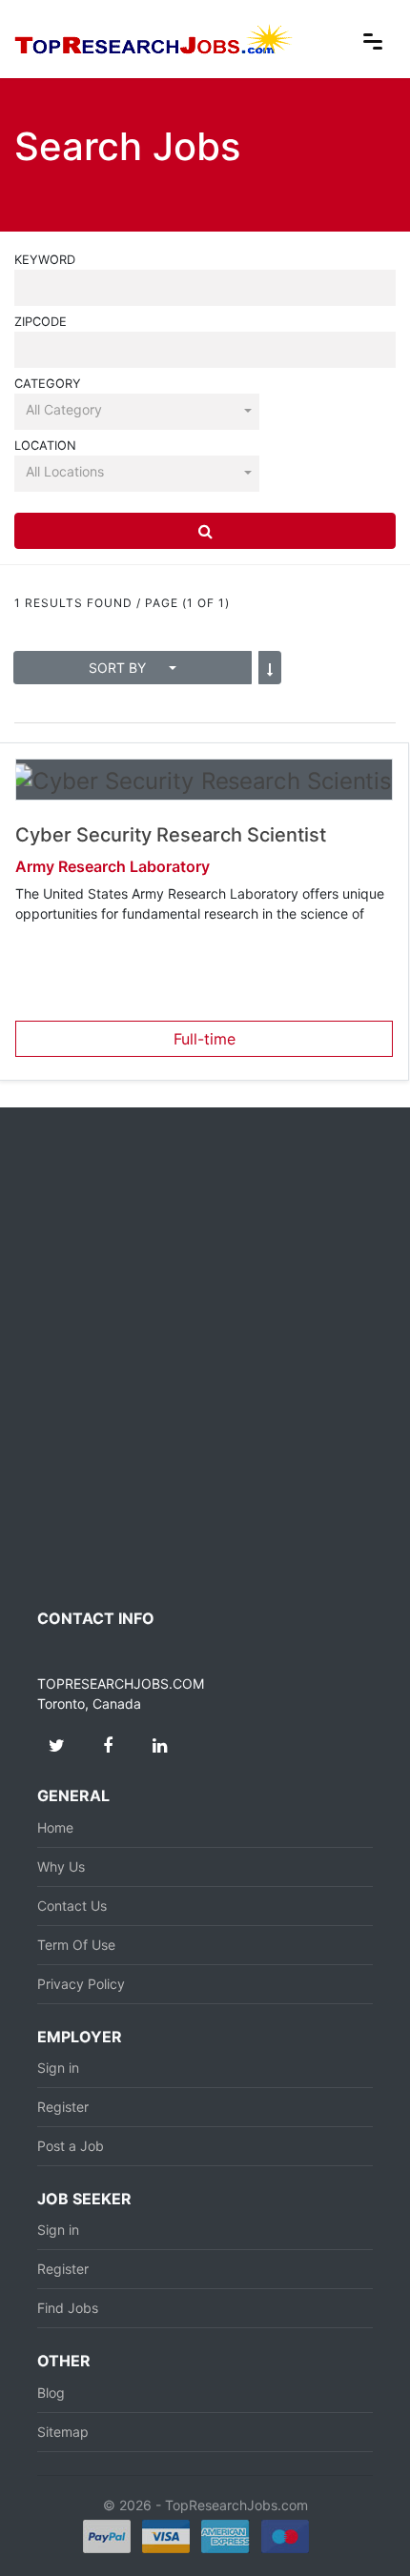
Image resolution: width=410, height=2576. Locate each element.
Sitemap (63, 2432)
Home (55, 1827)
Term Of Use (76, 1945)
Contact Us (72, 1906)
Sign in (58, 2068)
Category (48, 384)
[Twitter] (56, 1746)
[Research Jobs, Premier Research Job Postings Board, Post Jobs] (154, 37)
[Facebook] (108, 1746)
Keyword (45, 260)
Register (63, 2107)
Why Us (61, 1866)
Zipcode (41, 322)
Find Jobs (68, 2308)
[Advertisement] (205, 1358)
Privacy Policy (81, 1984)
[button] (137, 411)
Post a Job (71, 2146)
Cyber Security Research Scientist (171, 835)
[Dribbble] (159, 1746)
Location (45, 446)
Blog (51, 2393)
